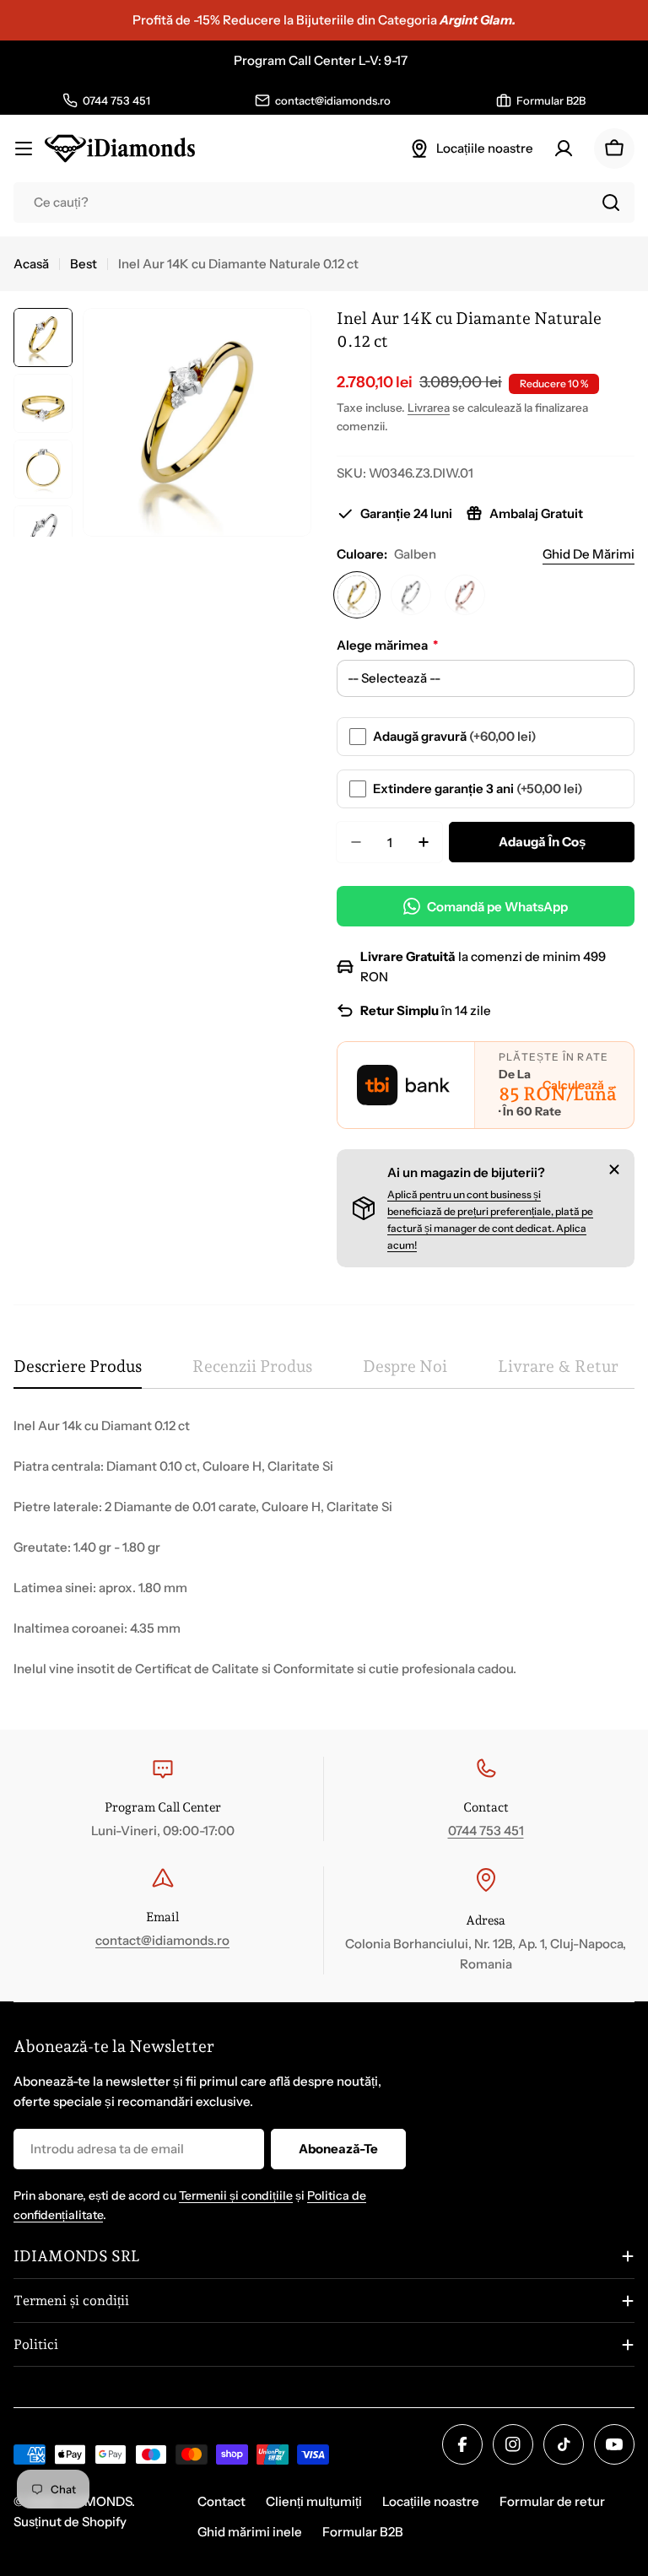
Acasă (31, 264)
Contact (221, 2501)
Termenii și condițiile (236, 2195)
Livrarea (429, 408)
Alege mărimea (387, 645)
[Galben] (357, 595)
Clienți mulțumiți (314, 2501)
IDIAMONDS (95, 2501)
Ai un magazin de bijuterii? (466, 1172)
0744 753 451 (486, 1831)
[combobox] (324, 203)
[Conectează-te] (564, 149)
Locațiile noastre (431, 2501)
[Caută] (611, 203)
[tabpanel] (324, 1547)
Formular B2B (363, 2532)
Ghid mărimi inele (250, 2532)
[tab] (78, 1372)
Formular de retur (552, 2501)
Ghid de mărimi (589, 554)
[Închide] (614, 1169)
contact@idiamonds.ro (162, 1940)
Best (84, 264)
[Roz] (465, 595)
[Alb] (411, 595)
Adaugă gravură (455, 736)
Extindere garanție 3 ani (478, 788)
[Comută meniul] (24, 149)
